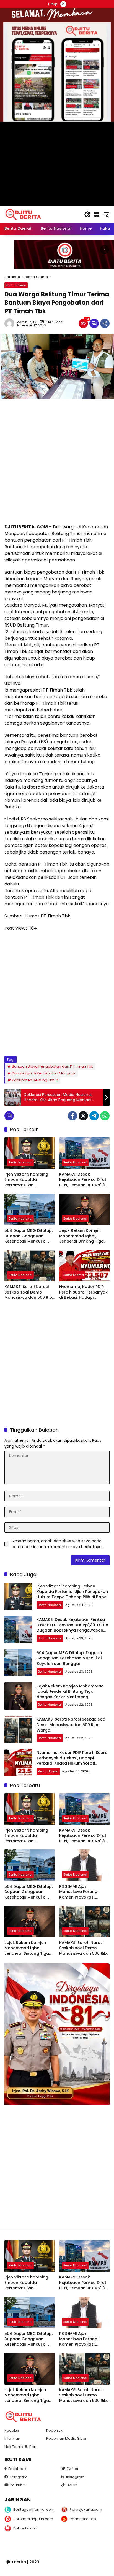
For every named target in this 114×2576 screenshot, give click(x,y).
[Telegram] (94, 1116)
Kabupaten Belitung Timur (35, 1080)
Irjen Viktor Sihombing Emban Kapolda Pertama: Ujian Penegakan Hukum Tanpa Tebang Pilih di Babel (26, 1180)
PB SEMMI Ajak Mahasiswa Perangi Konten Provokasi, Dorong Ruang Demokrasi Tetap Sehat (83, 1892)
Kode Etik (54, 2430)
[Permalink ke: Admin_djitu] (11, 323)
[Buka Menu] (97, 214)
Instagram (75, 2477)
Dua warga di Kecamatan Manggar (44, 1073)
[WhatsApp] (105, 1116)
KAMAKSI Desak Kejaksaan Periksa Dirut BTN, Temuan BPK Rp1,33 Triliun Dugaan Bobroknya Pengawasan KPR (84, 1180)
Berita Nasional (20, 1162)
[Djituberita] (24, 214)
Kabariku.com (26, 2528)
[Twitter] (83, 1116)
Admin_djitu (27, 322)
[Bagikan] (105, 323)
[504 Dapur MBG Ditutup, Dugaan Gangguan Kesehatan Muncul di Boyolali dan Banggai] (30, 1209)
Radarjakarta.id (84, 2519)
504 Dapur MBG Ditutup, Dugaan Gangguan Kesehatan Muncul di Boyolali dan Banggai (28, 1236)
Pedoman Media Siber (66, 2438)
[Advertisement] (57, 461)
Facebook (17, 2469)
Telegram (19, 2477)
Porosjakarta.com (86, 2509)
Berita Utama (16, 285)
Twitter (73, 2469)
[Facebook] (72, 1116)
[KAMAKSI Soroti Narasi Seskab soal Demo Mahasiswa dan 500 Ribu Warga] (30, 1266)
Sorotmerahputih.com (33, 2519)
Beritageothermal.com (33, 2509)
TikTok (72, 2485)
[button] (87, 214)
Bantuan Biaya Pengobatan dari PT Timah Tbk (53, 1066)
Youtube (18, 2485)
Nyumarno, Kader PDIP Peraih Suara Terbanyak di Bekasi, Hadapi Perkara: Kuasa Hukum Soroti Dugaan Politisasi (83, 1292)
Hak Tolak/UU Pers (21, 2447)
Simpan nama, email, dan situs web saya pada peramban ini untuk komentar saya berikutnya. (57, 1544)
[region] (57, 254)
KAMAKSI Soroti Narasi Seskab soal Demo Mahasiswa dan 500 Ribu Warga (29, 1292)
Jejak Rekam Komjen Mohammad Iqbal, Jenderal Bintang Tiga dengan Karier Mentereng (81, 1236)
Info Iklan (12, 2438)
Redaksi (12, 2430)
